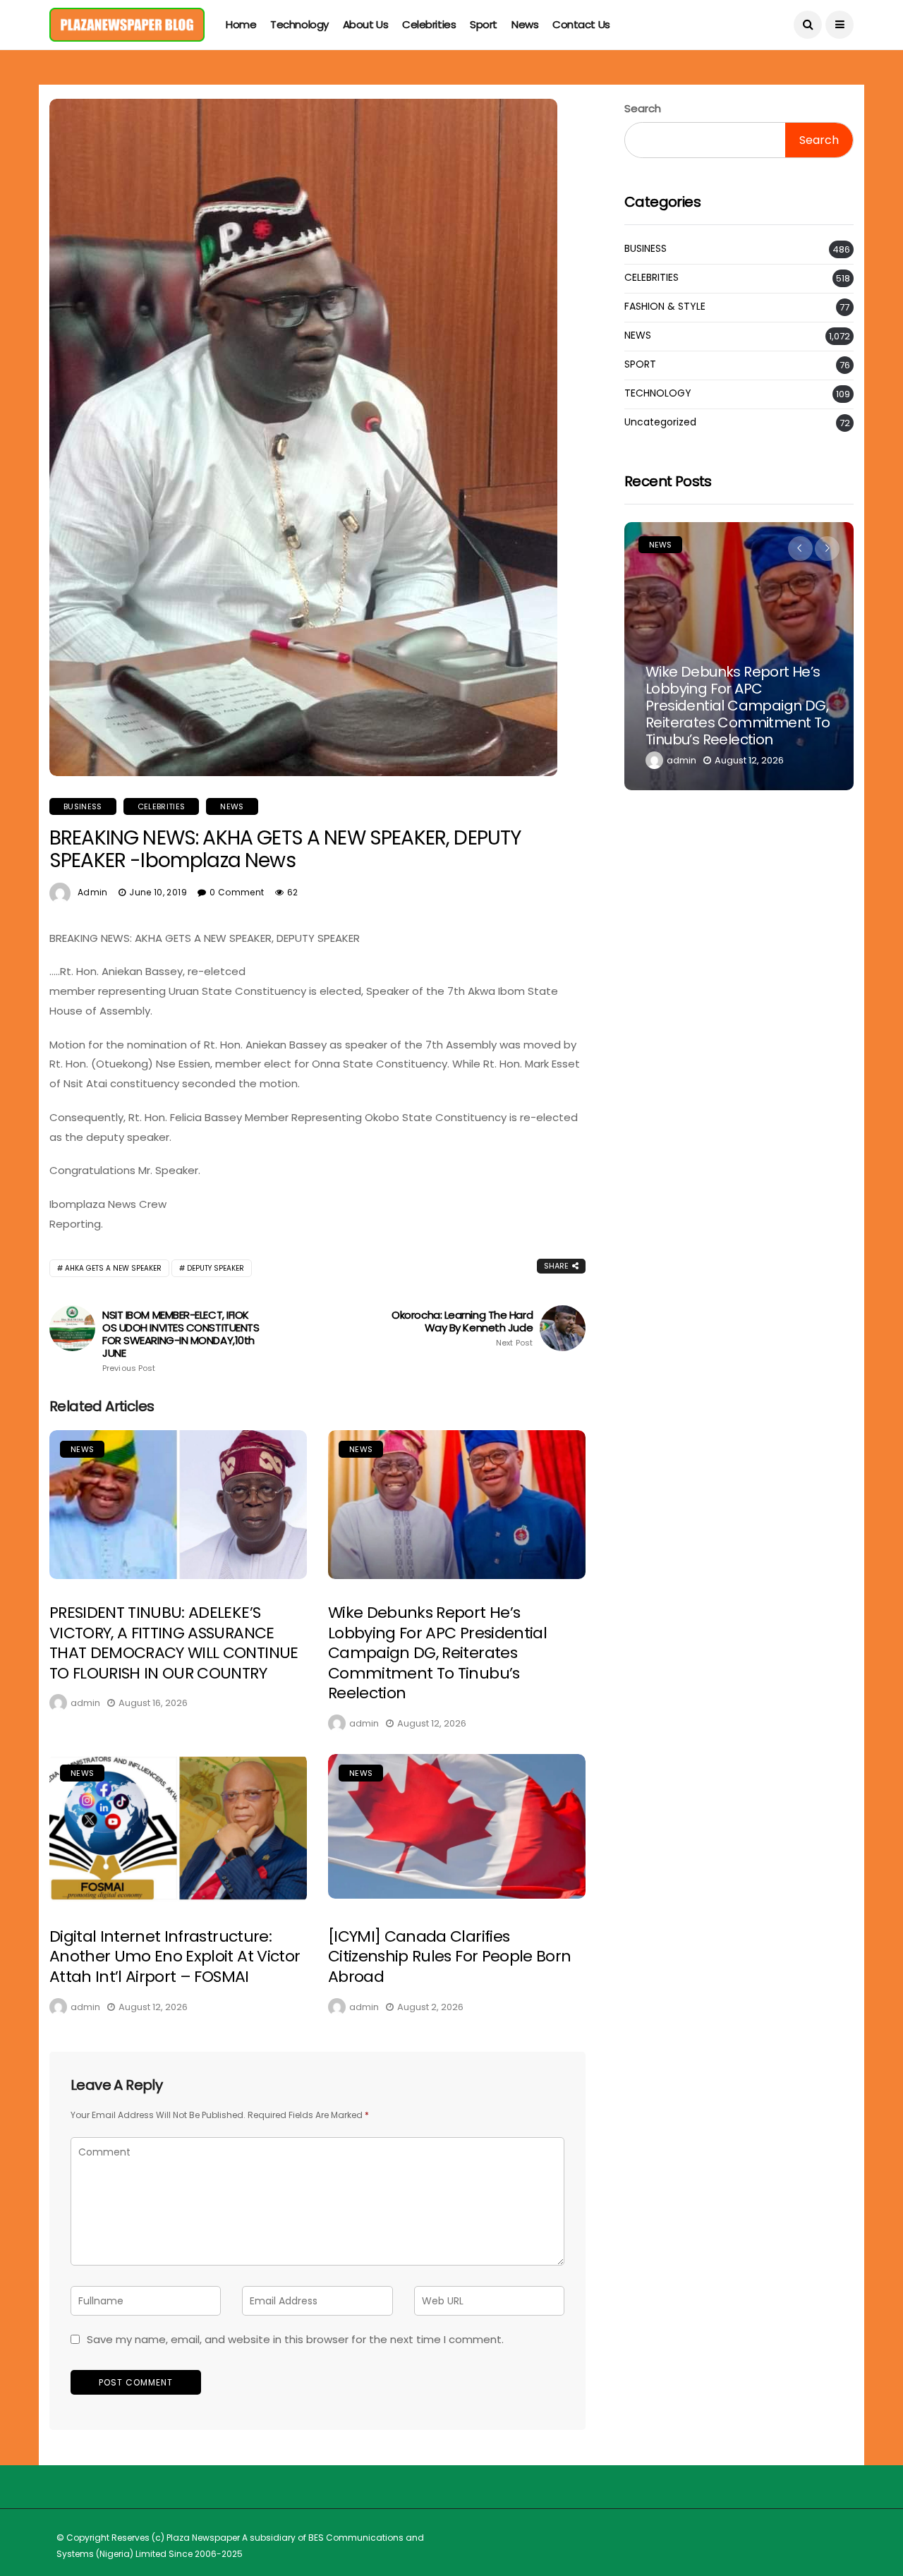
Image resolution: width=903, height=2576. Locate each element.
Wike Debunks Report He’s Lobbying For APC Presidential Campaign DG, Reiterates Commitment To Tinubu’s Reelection (437, 1653)
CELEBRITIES (162, 806)
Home (241, 24)
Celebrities (429, 24)
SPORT (640, 364)
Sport (484, 24)
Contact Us (581, 24)
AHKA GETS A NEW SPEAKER (113, 1268)
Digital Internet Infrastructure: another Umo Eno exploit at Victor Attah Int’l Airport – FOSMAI (175, 1957)
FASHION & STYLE (665, 307)
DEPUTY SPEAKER (216, 1268)
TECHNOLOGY (658, 393)
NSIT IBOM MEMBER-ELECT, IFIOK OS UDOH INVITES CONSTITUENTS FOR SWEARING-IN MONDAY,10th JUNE (181, 1341)
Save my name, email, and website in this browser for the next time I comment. (295, 2339)
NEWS (232, 806)
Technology (299, 24)
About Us (365, 24)
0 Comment (237, 892)
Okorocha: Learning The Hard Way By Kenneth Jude (462, 1329)
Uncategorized (660, 422)
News (525, 24)
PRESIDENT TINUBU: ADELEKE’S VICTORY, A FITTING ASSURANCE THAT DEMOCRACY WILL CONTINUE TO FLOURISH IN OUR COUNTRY (174, 1643)
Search (643, 108)
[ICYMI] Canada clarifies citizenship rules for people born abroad (449, 1957)
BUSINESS (83, 806)
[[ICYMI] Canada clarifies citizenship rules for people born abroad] (457, 1826)
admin (93, 892)
